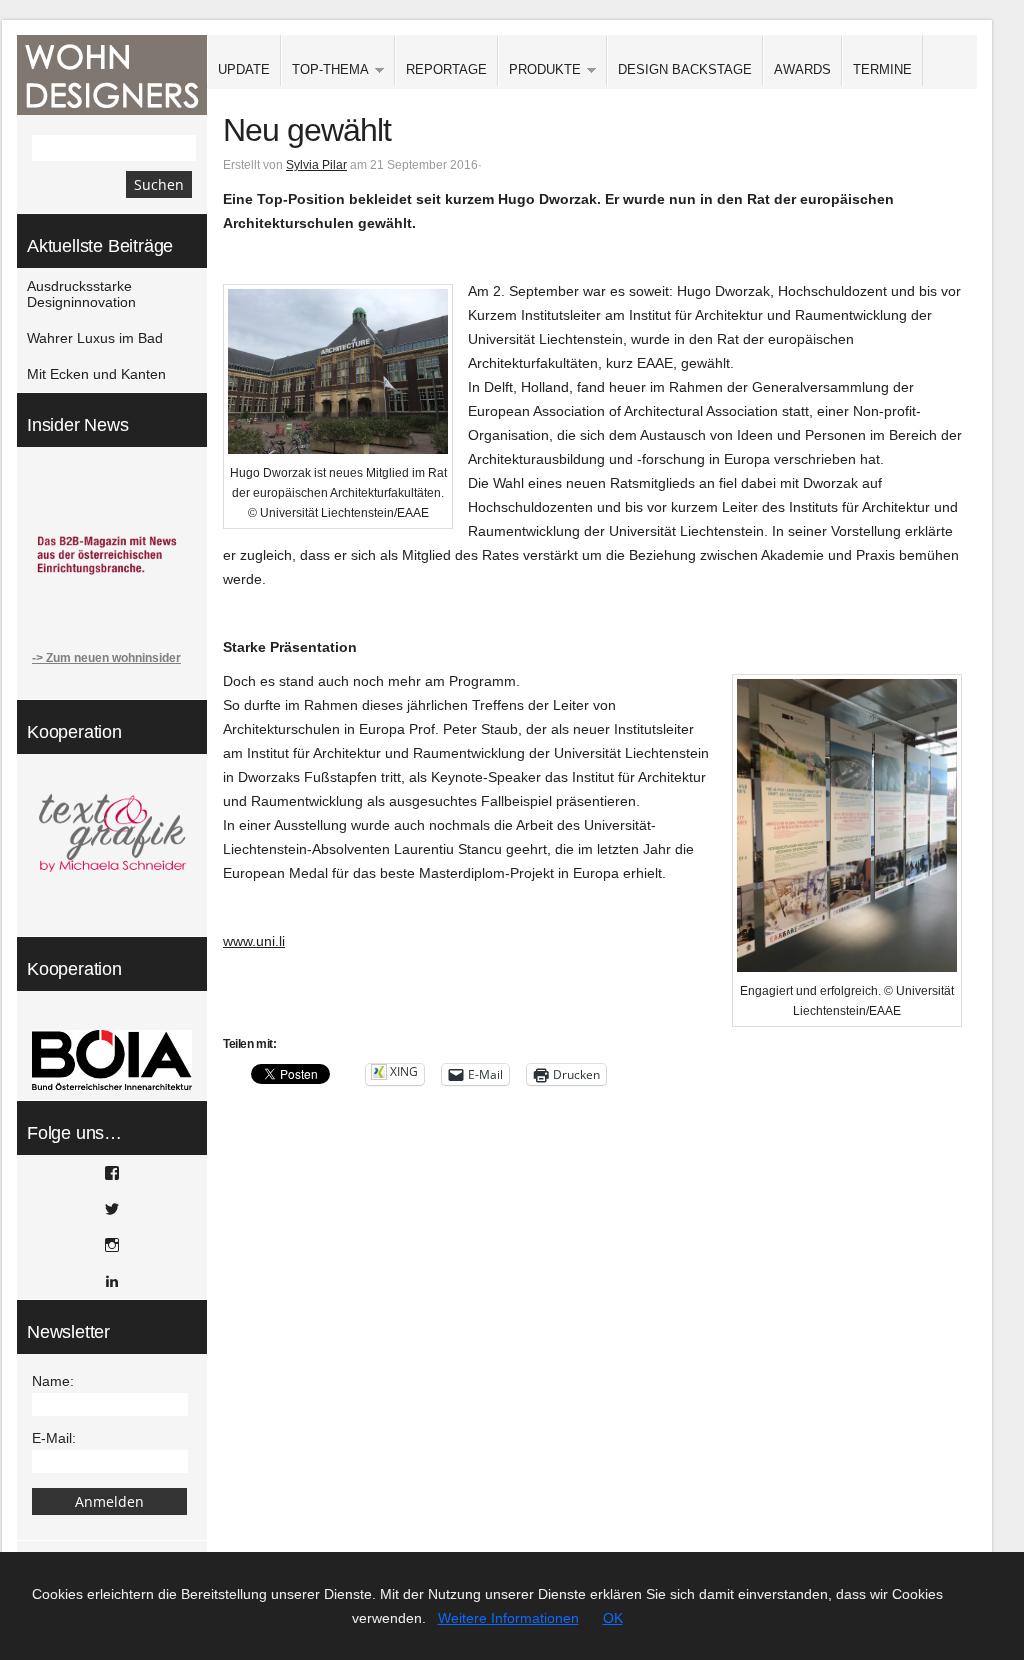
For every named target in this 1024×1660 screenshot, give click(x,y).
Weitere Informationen (508, 1618)
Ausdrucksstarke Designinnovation (81, 294)
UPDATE (244, 69)
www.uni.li (254, 941)
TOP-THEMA (325, 70)
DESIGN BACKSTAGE (685, 69)
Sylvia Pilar (316, 165)
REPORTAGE (446, 69)
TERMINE (882, 69)
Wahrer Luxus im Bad (95, 338)
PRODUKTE (539, 70)
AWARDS (802, 69)
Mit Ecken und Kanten (96, 374)
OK (613, 1618)
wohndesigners (112, 75)
